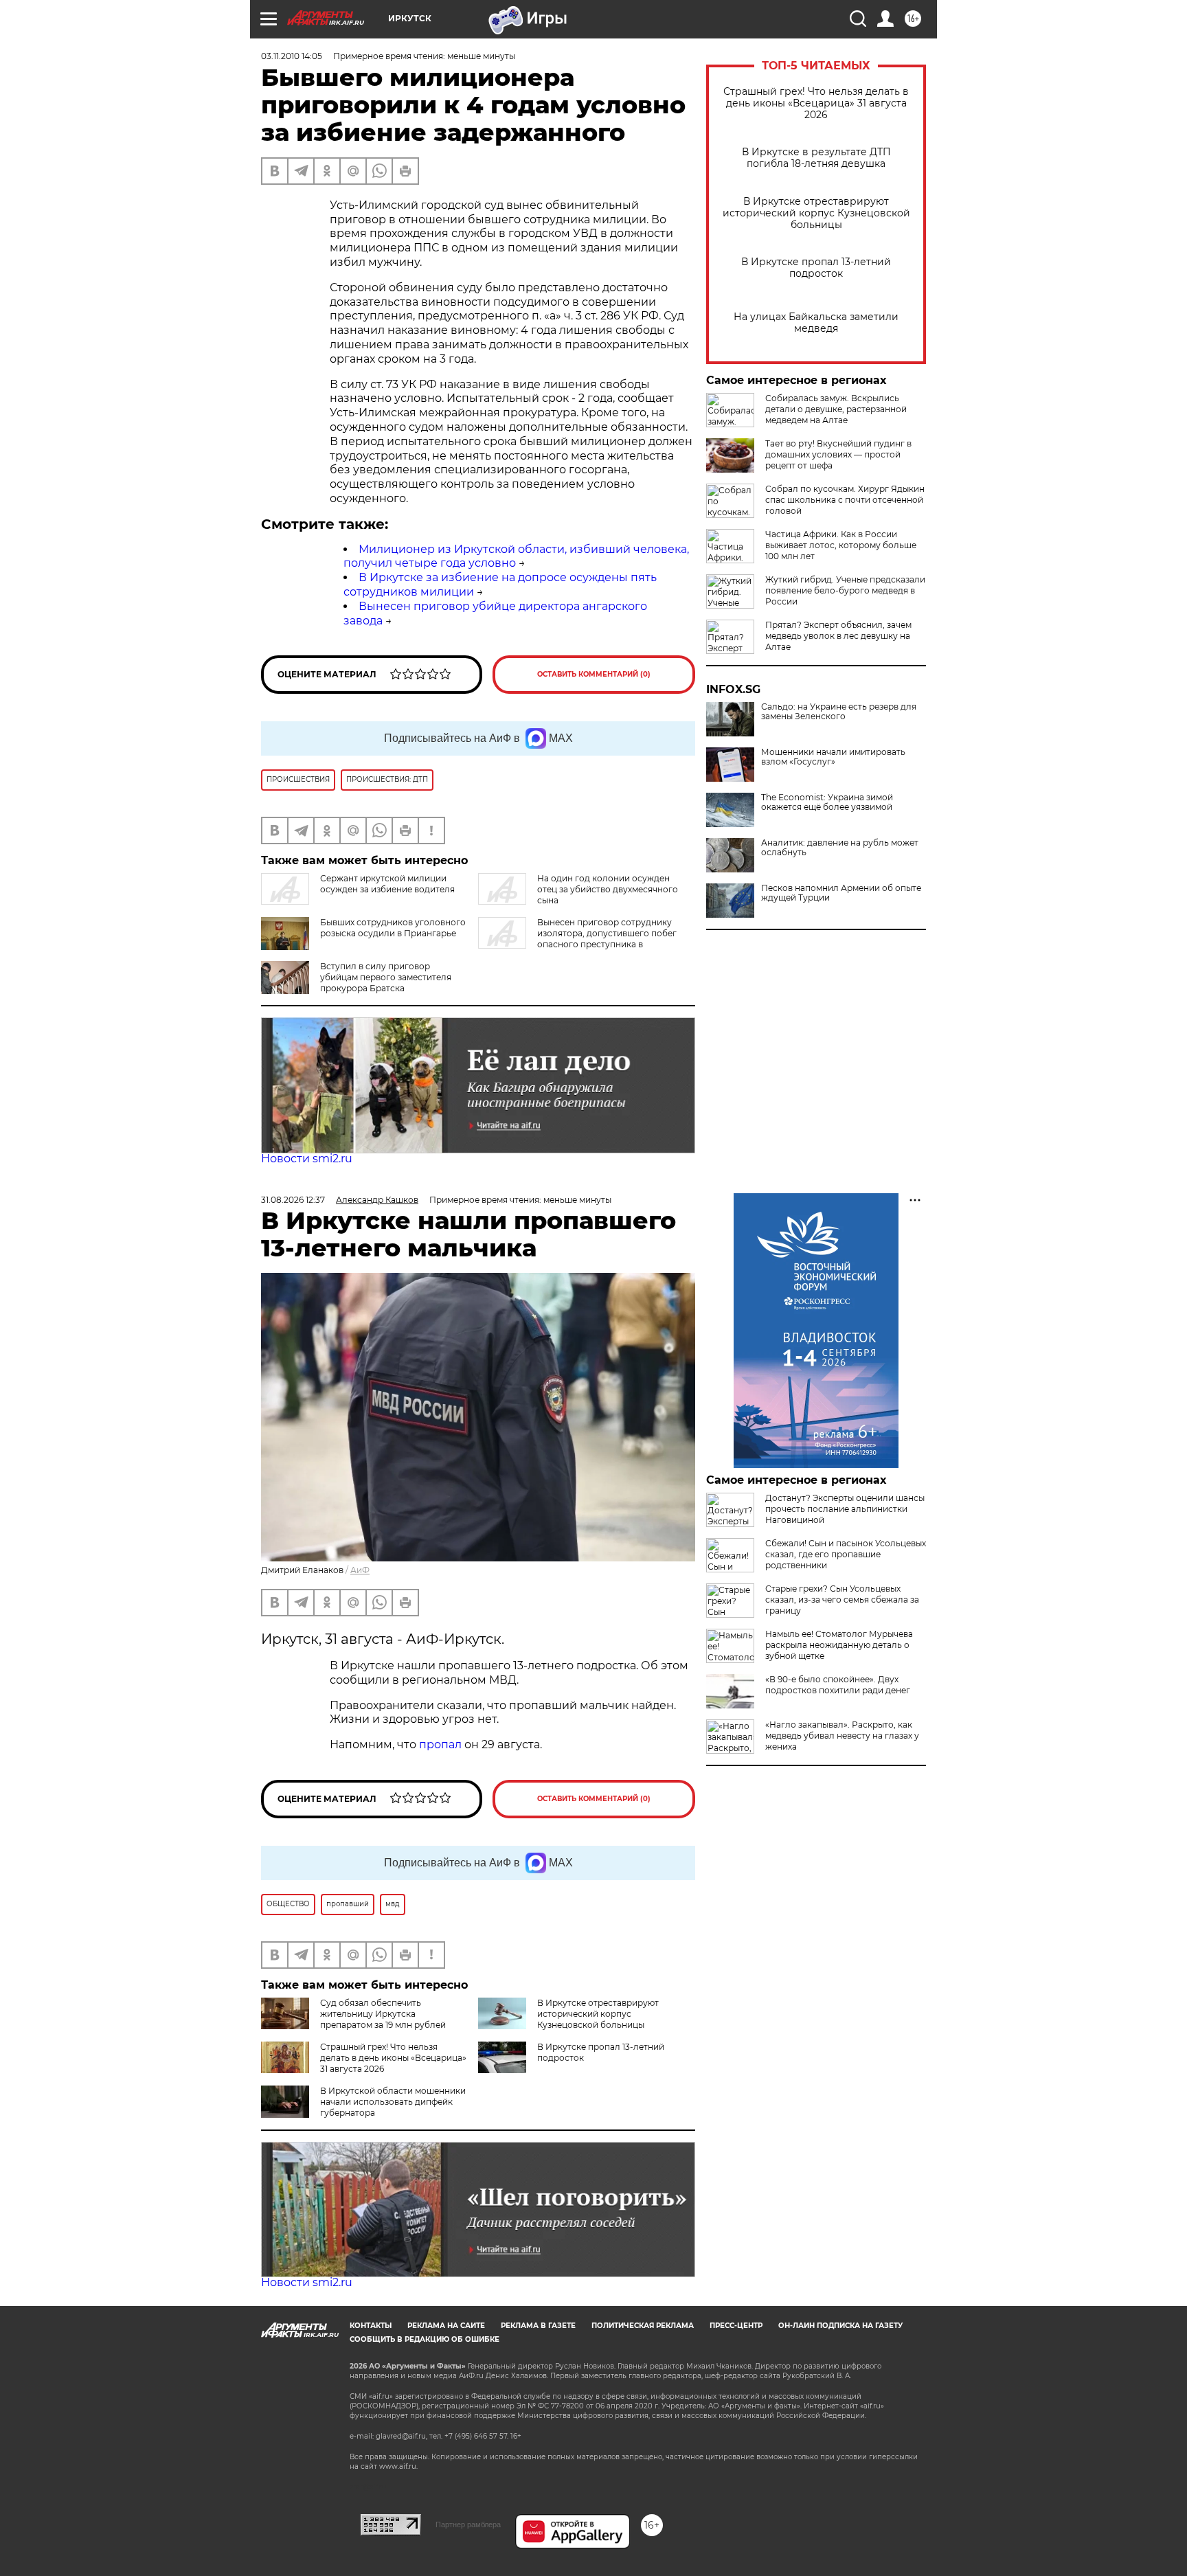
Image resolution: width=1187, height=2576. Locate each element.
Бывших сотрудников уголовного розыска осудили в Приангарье (393, 928)
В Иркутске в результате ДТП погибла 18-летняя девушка (816, 158)
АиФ (360, 1570)
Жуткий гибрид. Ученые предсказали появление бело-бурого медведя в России (845, 590)
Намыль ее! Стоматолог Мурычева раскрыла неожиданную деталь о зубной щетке (839, 1645)
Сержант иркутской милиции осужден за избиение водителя (387, 884)
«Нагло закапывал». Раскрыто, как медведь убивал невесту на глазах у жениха (842, 1736)
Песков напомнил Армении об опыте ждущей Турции (841, 893)
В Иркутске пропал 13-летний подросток (816, 268)
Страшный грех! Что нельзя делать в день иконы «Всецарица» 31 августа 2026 (816, 103)
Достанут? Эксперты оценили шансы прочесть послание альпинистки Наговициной (845, 1509)
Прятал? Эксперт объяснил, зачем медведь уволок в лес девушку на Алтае (838, 636)
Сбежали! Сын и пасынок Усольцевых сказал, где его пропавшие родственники (846, 1554)
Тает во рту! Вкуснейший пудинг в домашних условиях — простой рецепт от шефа (838, 454)
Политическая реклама (643, 2326)
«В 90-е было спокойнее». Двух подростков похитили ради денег (838, 1685)
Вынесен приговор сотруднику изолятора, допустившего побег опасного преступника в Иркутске (577, 939)
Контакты (371, 2326)
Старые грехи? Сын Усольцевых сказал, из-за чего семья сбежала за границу (842, 1600)
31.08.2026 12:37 (293, 1200)
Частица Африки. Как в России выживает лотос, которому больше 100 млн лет (841, 545)
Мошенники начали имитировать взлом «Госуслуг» (833, 757)
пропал (439, 1744)
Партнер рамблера (468, 2524)
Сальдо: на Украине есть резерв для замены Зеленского (839, 712)
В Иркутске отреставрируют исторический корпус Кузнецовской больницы (816, 213)
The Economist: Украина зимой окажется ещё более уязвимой (827, 802)
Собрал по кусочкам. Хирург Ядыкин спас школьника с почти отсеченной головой (845, 500)
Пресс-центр (736, 2326)
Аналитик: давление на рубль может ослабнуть (840, 848)
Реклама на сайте (446, 2326)
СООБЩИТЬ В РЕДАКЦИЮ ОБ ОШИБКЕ (425, 2339)
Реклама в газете (538, 2326)
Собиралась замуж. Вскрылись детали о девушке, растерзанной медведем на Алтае (836, 409)
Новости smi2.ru (307, 1159)
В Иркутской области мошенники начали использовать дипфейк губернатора (393, 2102)
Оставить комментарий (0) (594, 674)
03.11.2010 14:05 (292, 56)
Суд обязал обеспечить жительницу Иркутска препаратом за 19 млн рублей (383, 2014)
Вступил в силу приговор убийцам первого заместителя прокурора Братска (386, 977)
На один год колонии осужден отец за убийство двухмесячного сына (608, 889)
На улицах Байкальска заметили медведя (816, 323)
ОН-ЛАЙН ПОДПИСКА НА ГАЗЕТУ (840, 2326)
